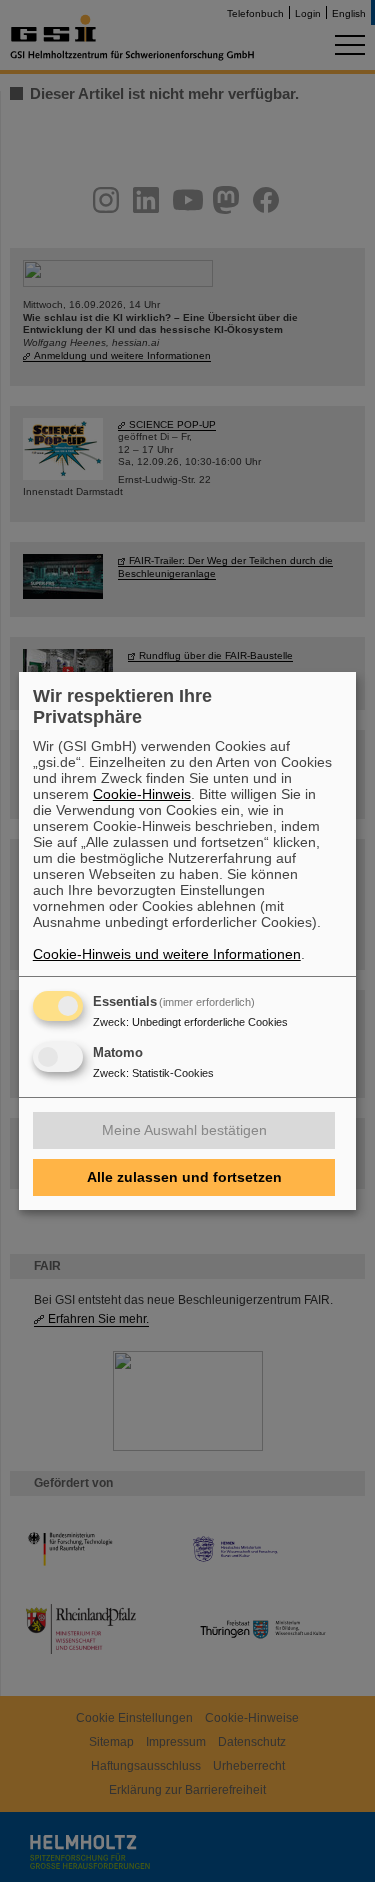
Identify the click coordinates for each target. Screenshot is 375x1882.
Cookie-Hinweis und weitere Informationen (167, 954)
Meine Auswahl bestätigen (184, 1130)
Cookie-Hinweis (142, 794)
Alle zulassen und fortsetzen (184, 1177)
